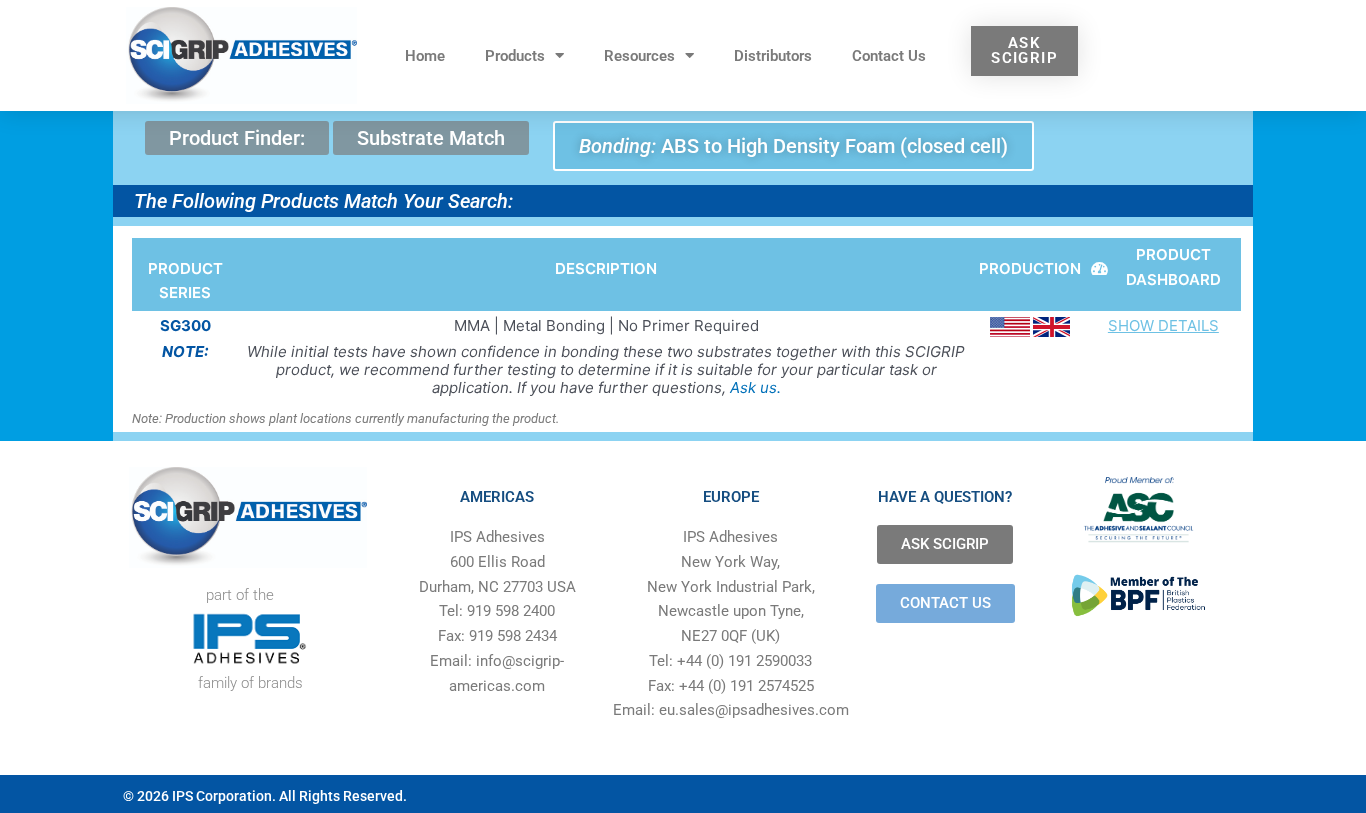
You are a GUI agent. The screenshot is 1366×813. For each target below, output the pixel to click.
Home (425, 56)
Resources (639, 56)
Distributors (773, 56)
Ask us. (755, 387)
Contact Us (889, 56)
